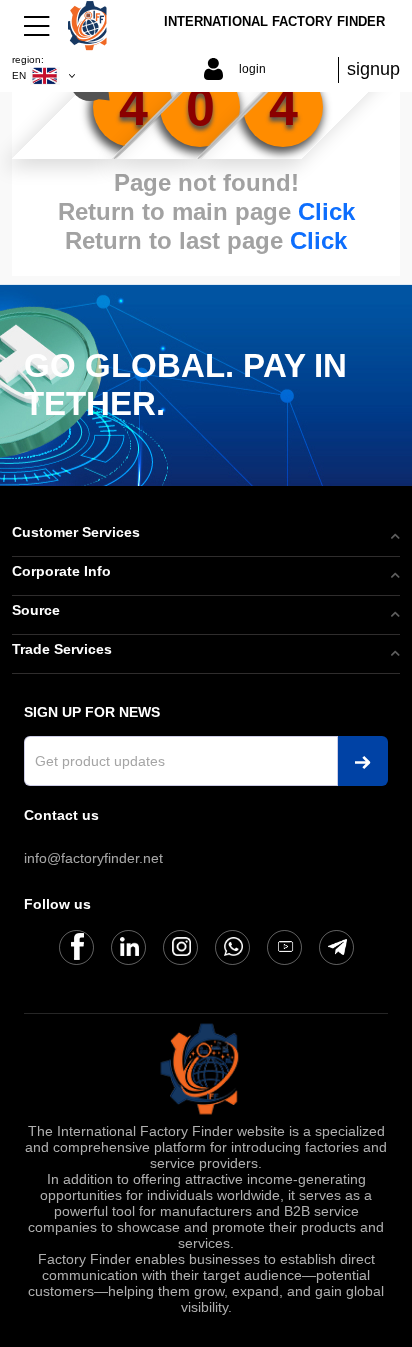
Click (326, 211)
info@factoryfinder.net (93, 858)
